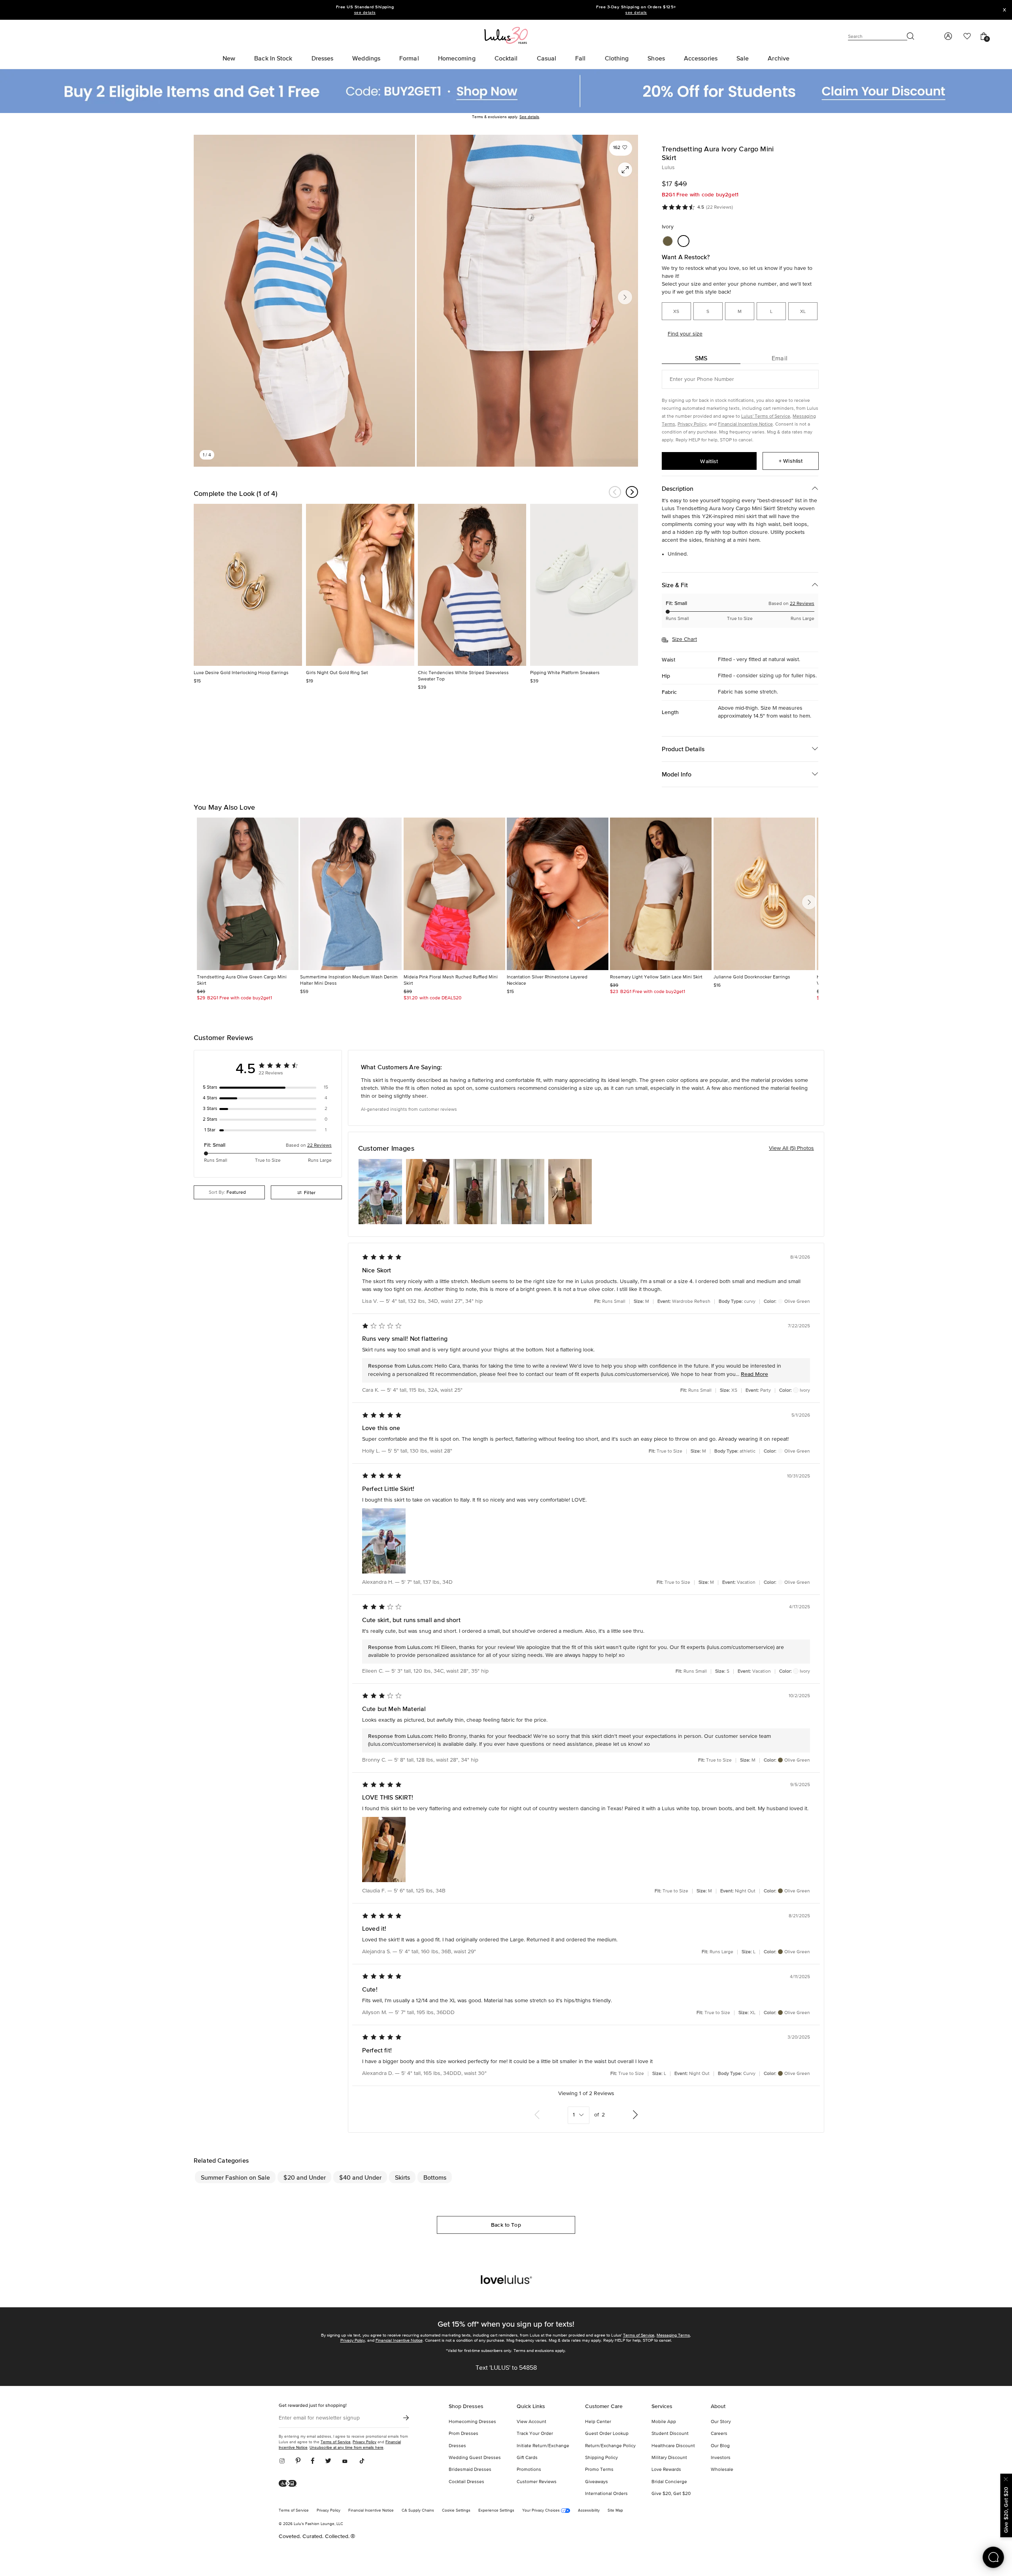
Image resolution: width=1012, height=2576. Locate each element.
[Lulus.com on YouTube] (345, 2461)
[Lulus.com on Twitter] (328, 2461)
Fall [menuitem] (580, 58)
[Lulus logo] (506, 35)
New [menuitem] (229, 58)
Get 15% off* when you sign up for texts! (506, 2324)
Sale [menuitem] (743, 58)
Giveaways (597, 2482)
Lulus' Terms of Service (766, 416)
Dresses (457, 2446)
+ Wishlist (791, 461)
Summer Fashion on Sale (235, 2177)
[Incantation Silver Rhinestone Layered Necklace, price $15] (558, 894)
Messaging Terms (673, 2335)
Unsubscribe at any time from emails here (346, 2447)
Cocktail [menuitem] (506, 58)
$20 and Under (305, 2177)
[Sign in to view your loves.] (967, 36)
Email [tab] (780, 358)
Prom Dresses (464, 2434)
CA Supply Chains (418, 2510)
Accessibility (589, 2510)
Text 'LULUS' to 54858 (506, 2368)
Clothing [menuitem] (617, 58)
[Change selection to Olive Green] (668, 241)
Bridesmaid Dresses (470, 2470)
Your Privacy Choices (542, 2510)
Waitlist (709, 461)
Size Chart (684, 639)
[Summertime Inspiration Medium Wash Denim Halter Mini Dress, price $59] (351, 894)
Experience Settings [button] (496, 2510)
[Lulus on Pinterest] (298, 2461)
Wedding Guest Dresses (475, 2458)
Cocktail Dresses (466, 2482)
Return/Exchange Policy (610, 2446)
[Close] (1006, 2478)
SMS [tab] (701, 358)
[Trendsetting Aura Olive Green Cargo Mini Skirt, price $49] (248, 894)
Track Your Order (535, 2434)
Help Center (598, 2422)
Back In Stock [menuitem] (273, 58)
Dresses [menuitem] (323, 58)
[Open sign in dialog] (948, 36)
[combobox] (229, 1192)
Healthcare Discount (673, 2446)
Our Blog (720, 2446)
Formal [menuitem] (409, 58)
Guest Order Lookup (607, 2434)
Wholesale (722, 2470)
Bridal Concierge (669, 2482)
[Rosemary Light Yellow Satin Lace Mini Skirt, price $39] (661, 894)
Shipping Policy (601, 2458)
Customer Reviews (537, 2482)
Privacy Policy (692, 424)
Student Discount (670, 2434)
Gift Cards (527, 2458)
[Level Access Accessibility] (290, 2484)
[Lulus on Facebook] (313, 2461)
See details (529, 117)
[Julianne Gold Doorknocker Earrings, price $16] (764, 894)
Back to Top (506, 2225)
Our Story (721, 2422)
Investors (721, 2458)
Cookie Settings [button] (456, 2510)
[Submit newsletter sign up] (406, 2418)
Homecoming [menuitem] (457, 58)
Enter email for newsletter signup (319, 2418)
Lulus (668, 168)
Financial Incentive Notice (745, 424)
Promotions (529, 2470)
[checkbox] (268, 1087)
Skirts (402, 2177)
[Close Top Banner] (1004, 10)
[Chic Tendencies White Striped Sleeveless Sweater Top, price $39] (472, 585)
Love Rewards (666, 2470)
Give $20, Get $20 (671, 2494)
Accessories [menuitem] (701, 58)
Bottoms (435, 2177)
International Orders (606, 2494)
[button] (621, 148)
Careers (719, 2434)
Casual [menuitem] (547, 58)
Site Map (615, 2510)
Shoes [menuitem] (656, 58)
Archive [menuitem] (779, 58)
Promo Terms (599, 2470)
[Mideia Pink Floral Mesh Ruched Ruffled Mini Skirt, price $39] (454, 894)
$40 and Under (360, 2177)
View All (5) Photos (791, 1148)
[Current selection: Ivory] (683, 241)
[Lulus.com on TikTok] (362, 2461)
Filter (310, 1192)
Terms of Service (639, 2335)
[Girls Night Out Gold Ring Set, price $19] (360, 585)
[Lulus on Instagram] (285, 2461)
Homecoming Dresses (472, 2422)
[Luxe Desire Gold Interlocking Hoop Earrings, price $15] (248, 585)
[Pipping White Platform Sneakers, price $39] (584, 585)
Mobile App (664, 2422)
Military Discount (669, 2458)
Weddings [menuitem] (366, 58)
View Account (531, 2422)
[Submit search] (911, 36)
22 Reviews (802, 604)
